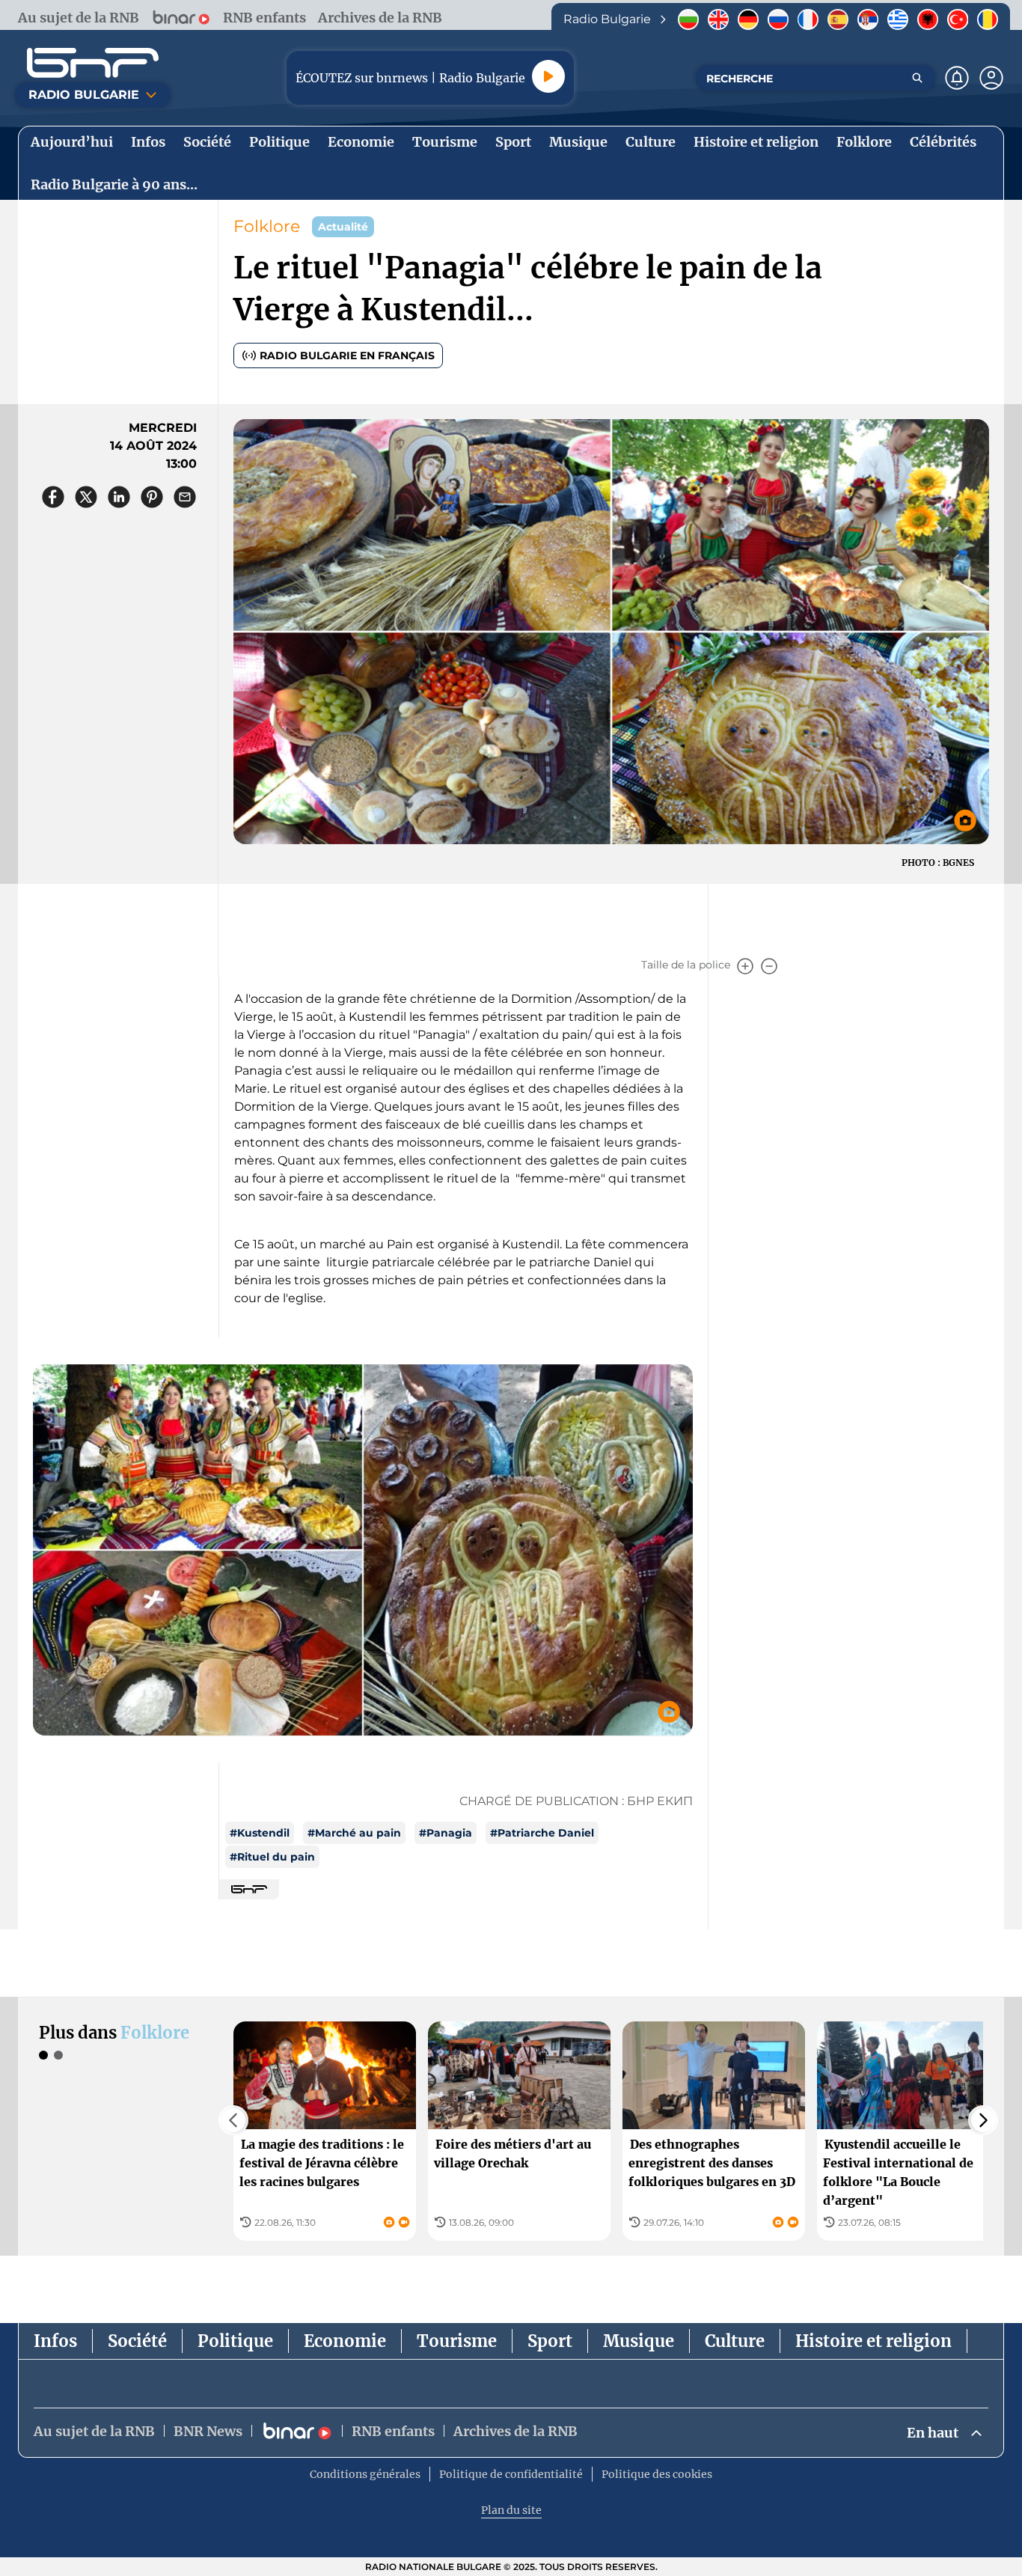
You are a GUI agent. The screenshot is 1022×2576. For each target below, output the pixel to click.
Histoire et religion (873, 2341)
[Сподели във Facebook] (53, 497)
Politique (235, 2341)
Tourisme (457, 2341)
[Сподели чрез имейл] (185, 497)
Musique (639, 2341)
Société (137, 2341)
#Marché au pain (354, 1833)
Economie (345, 2341)
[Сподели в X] (86, 497)
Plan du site (511, 2510)
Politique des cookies (657, 2474)
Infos (55, 2341)
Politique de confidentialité (511, 2474)
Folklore (267, 226)
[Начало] (93, 63)
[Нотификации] (957, 78)
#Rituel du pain (272, 1857)
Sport (550, 2341)
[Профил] (991, 78)
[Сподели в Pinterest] (152, 497)
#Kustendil (260, 1833)
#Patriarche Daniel (542, 1833)
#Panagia (446, 1833)
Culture (735, 2341)
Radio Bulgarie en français (347, 355)
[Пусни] (548, 76)
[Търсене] (917, 78)
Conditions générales (365, 2474)
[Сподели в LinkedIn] (119, 497)
